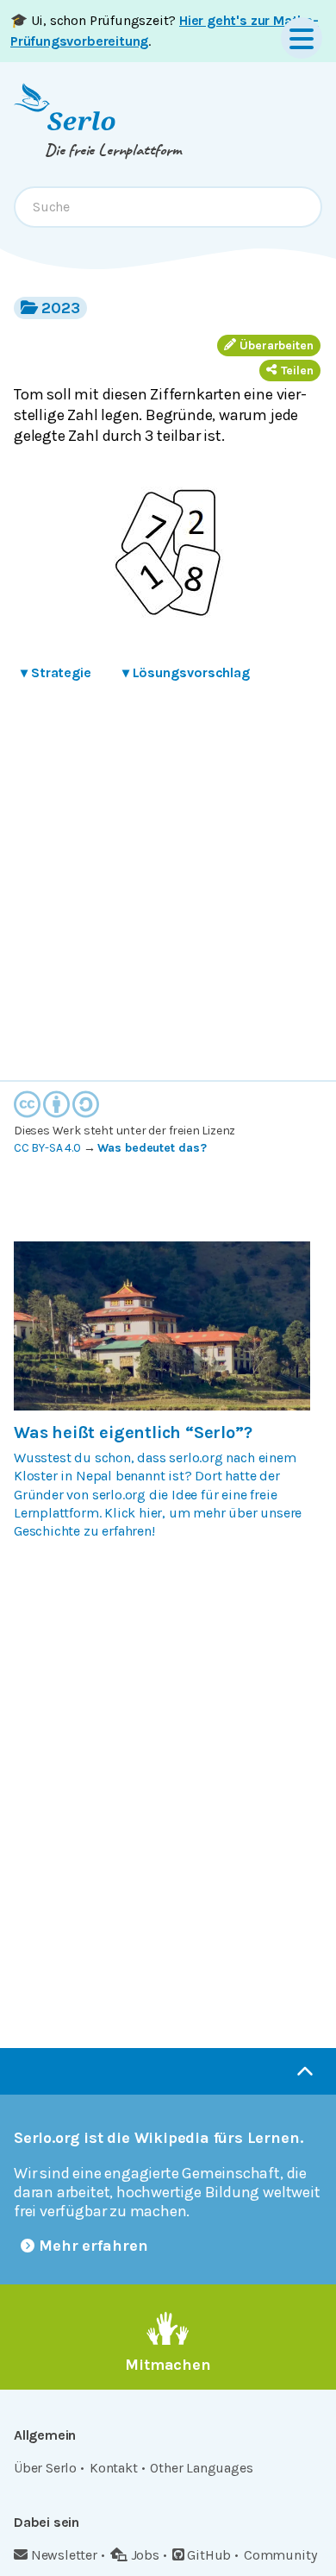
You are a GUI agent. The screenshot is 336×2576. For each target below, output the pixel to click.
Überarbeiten (277, 346)
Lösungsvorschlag (186, 672)
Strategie (56, 672)
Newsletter (64, 2555)
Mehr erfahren (93, 2246)
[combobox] (168, 207)
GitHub (209, 2555)
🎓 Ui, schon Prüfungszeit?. (165, 31)
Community (280, 2555)
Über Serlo (45, 2468)
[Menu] (302, 38)
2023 (61, 308)
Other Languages (201, 2468)
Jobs (145, 2555)
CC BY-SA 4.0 (47, 1148)
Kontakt (114, 2468)
